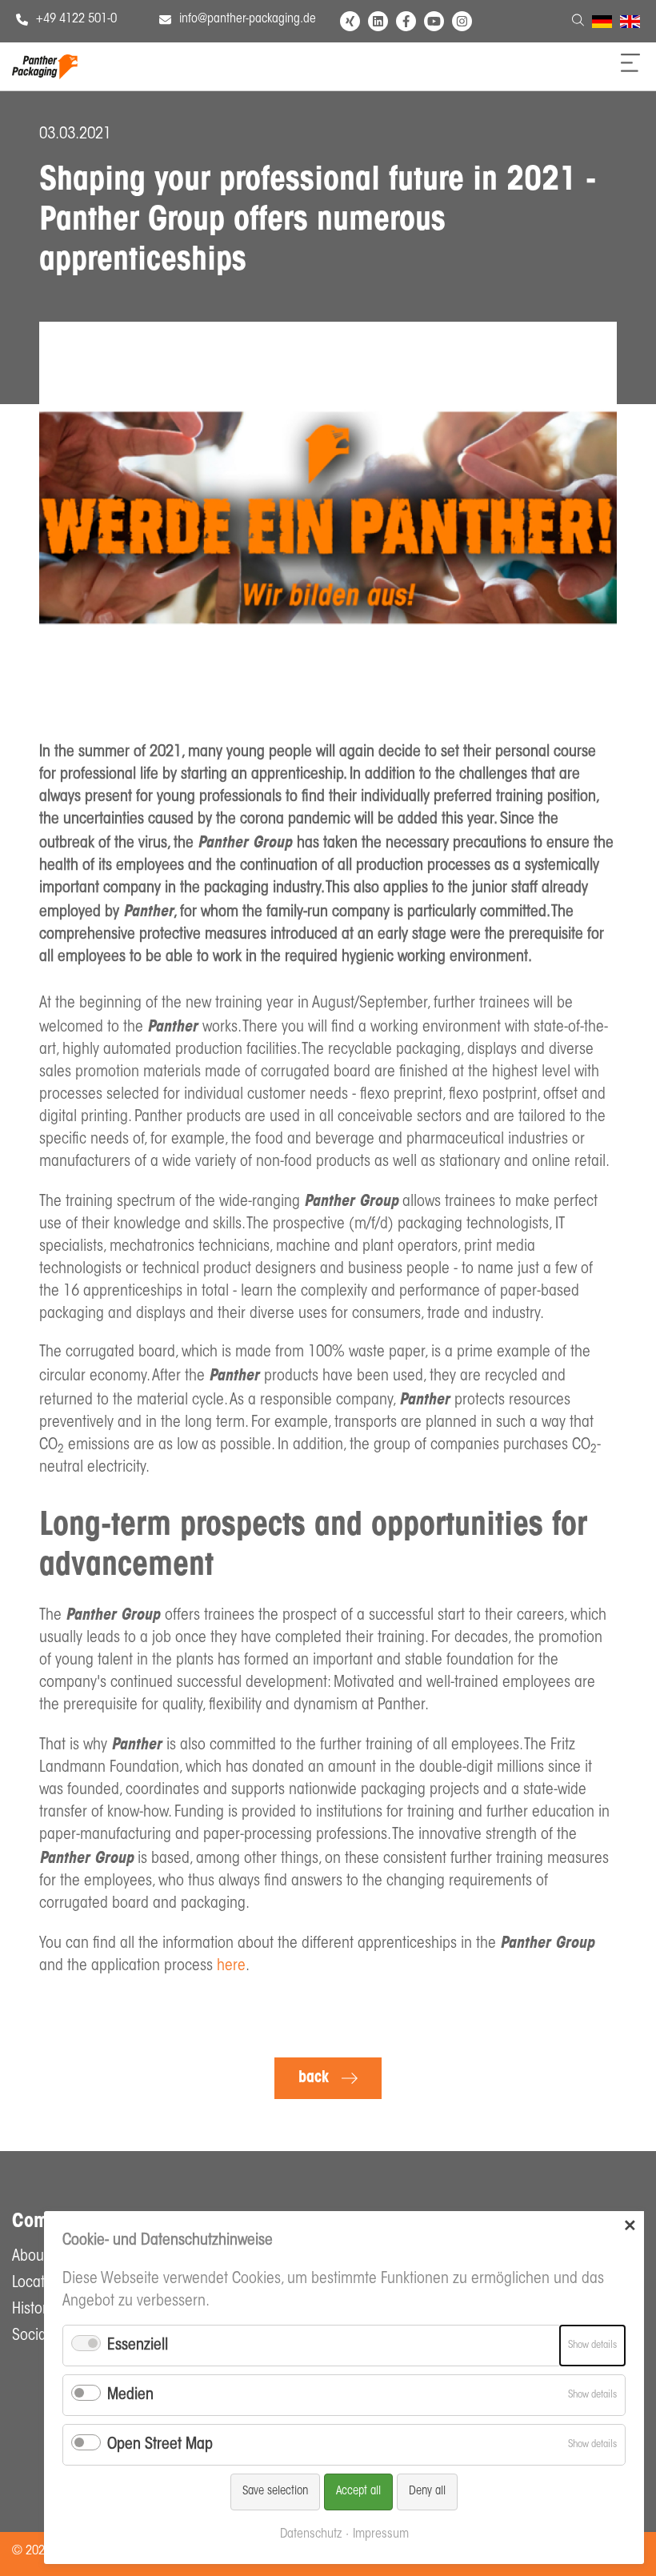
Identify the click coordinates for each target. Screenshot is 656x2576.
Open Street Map (160, 2445)
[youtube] (434, 21)
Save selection (275, 2492)
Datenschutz (311, 2534)
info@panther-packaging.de (248, 19)
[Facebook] (406, 21)
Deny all (427, 2492)
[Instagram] (462, 21)
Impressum (381, 2534)
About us (39, 2257)
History (33, 2310)
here (231, 1966)
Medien (130, 2395)
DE (599, 24)
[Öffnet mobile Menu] (630, 68)
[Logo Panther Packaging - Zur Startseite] (45, 75)
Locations (41, 2283)
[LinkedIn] (378, 21)
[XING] (350, 21)
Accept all (358, 2492)
